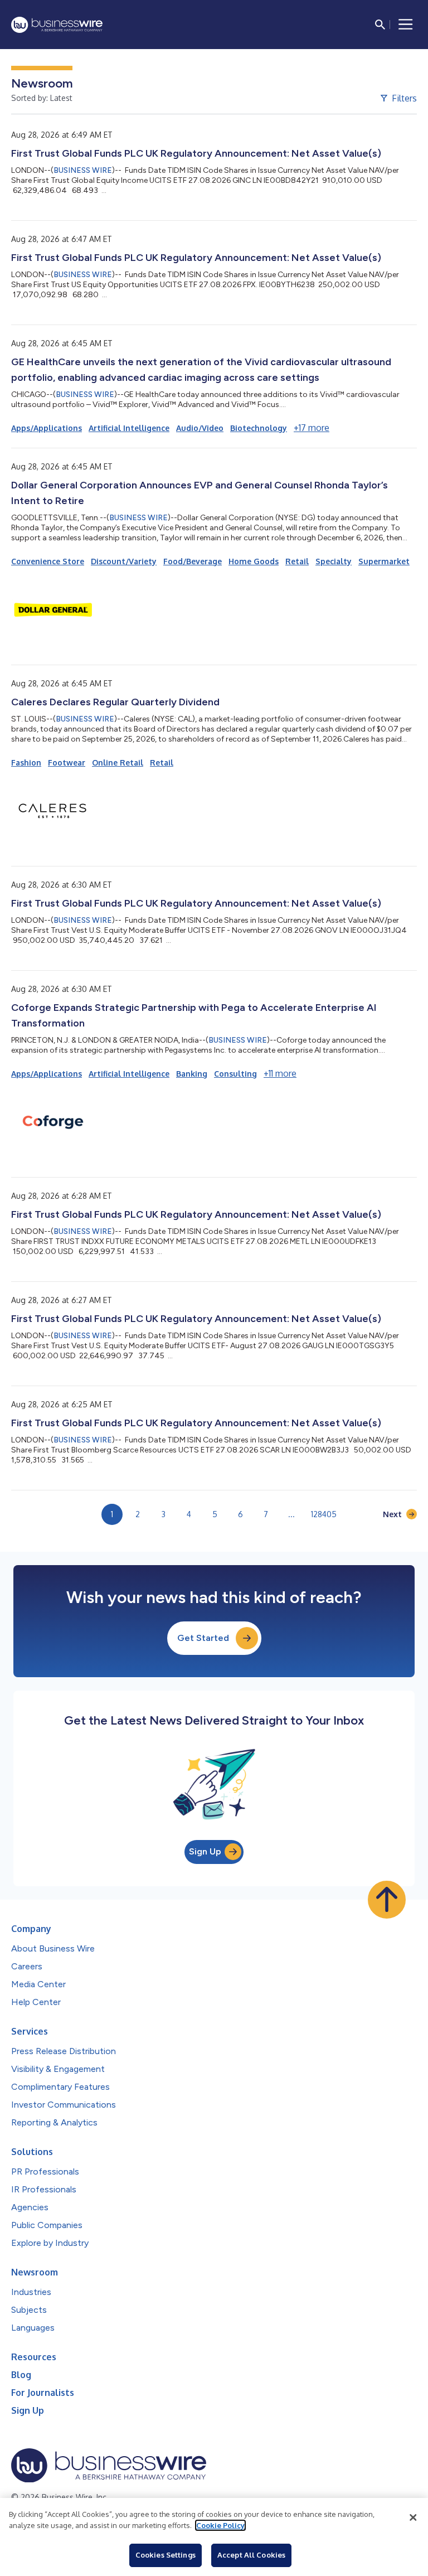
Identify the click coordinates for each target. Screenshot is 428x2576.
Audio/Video (200, 428)
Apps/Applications (47, 428)
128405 (324, 1514)
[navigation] (406, 25)
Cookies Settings (166, 2555)
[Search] (380, 25)
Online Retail (118, 762)
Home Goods (254, 561)
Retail (297, 561)
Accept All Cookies (251, 2555)
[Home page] (57, 25)
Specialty (334, 561)
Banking (192, 1074)
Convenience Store (48, 561)
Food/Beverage (193, 561)
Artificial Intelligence (129, 428)
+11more (280, 1073)
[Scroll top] (387, 1900)
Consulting (235, 1074)
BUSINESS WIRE (83, 170)
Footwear (67, 762)
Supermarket (384, 561)
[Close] (413, 2517)
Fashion (26, 762)
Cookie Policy (220, 2525)
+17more (312, 428)
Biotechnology (259, 428)
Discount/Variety (124, 561)
